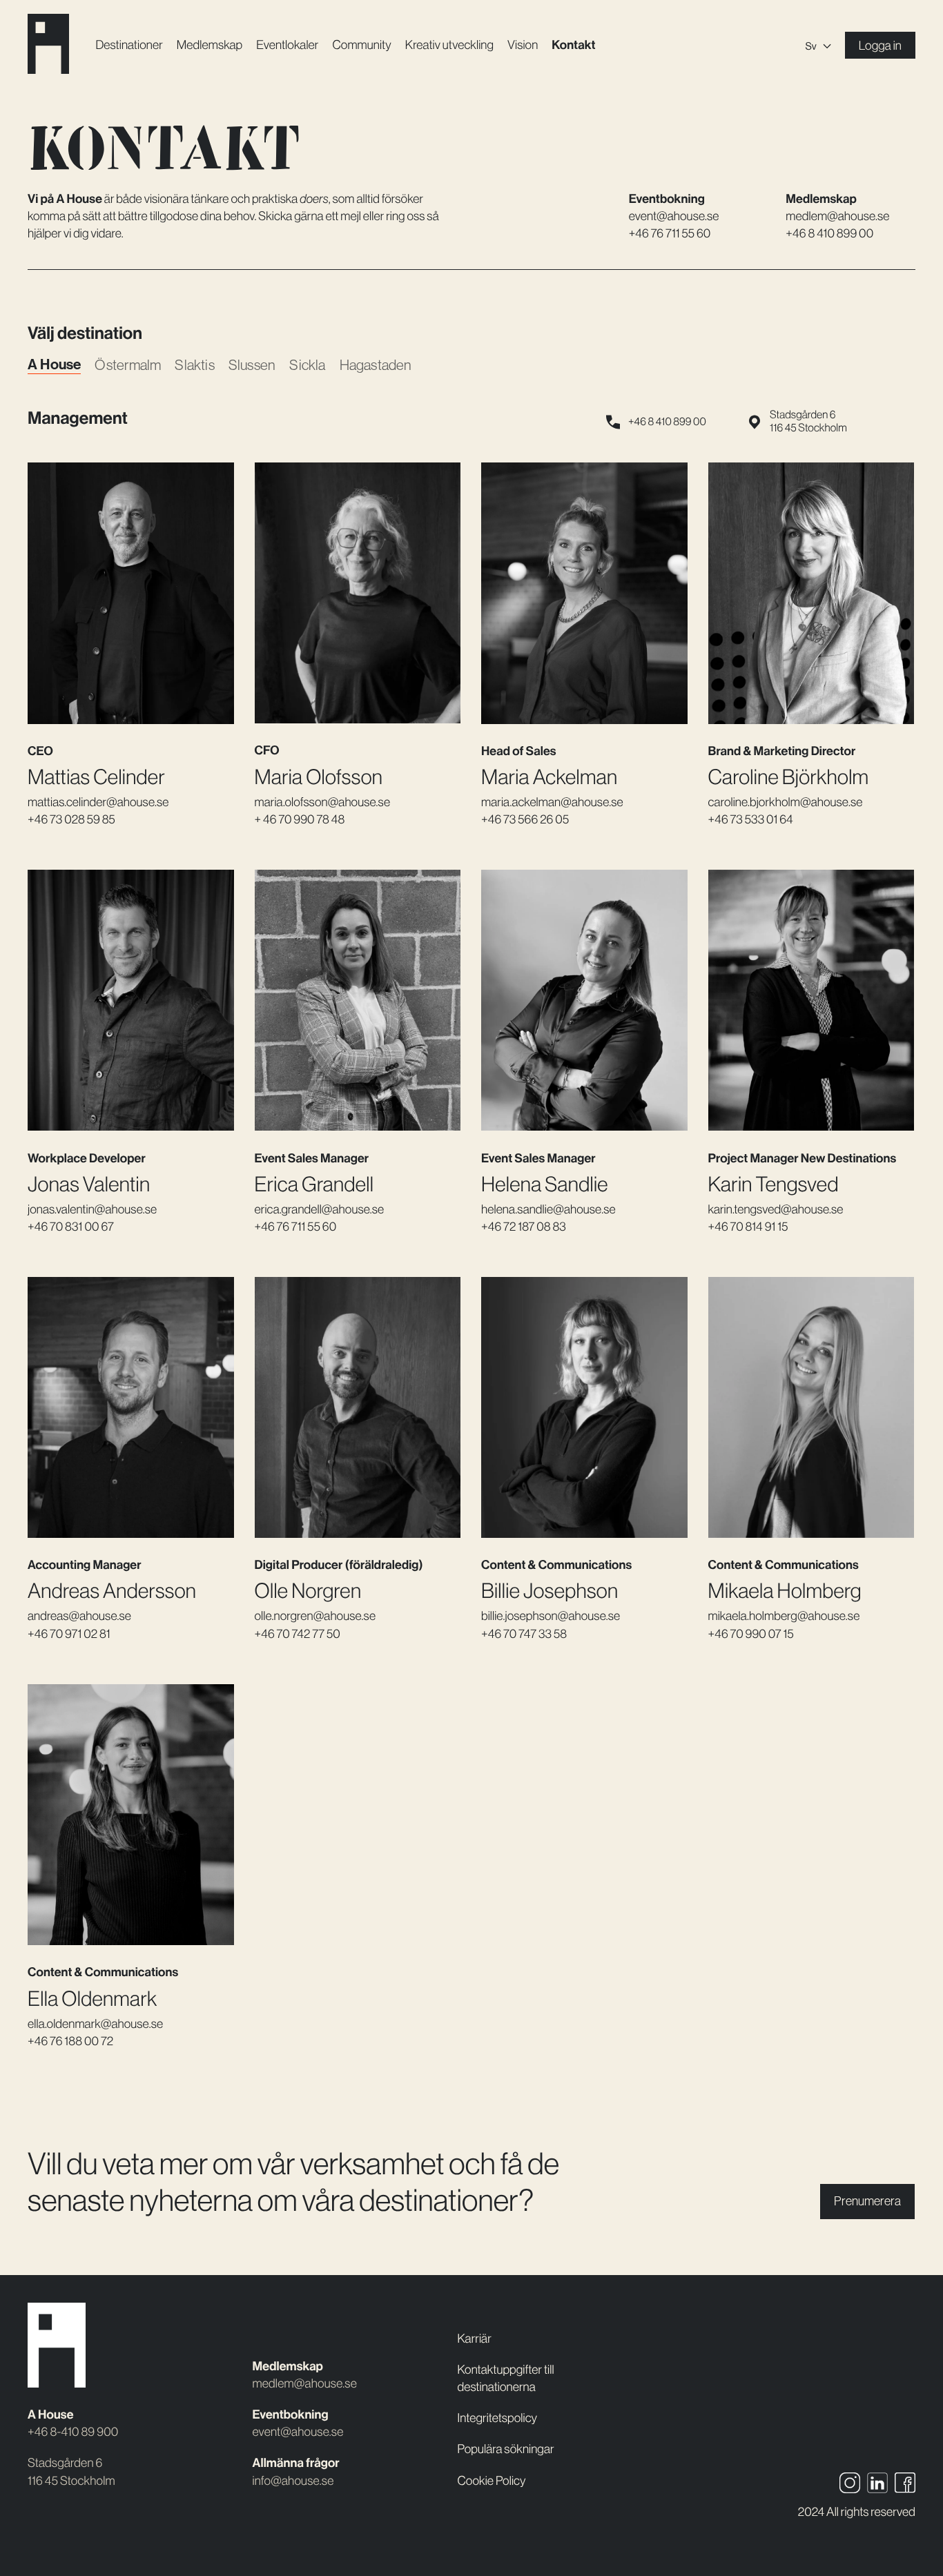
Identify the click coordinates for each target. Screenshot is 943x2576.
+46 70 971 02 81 (69, 1634)
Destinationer (129, 45)
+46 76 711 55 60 (670, 233)
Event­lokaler (287, 45)
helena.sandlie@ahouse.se (548, 1209)
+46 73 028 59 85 (71, 819)
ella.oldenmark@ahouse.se (95, 2024)
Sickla (307, 365)
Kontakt (573, 45)
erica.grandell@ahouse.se (320, 1209)
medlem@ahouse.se (837, 216)
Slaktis (194, 365)
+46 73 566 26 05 (525, 819)
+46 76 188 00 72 (70, 2041)
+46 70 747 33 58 (524, 1634)
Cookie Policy (492, 2481)
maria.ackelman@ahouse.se (552, 802)
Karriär (475, 2339)
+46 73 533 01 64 (751, 819)
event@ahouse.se (674, 216)
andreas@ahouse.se (79, 1616)
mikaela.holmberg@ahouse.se (784, 1616)
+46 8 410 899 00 (829, 233)
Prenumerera (867, 2201)
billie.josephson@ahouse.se (551, 1616)
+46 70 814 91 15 (748, 1227)
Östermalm (128, 365)
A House (54, 365)
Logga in (880, 46)
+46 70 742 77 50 (298, 1634)
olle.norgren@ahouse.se (315, 1616)
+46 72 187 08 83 (524, 1227)
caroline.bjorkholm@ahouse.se (786, 802)
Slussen (252, 365)
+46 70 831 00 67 (71, 1227)
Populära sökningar (506, 2449)
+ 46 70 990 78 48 (300, 819)
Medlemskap (210, 45)
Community (361, 45)
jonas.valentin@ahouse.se (92, 1209)
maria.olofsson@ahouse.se (323, 802)
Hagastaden (376, 365)
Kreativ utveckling (449, 45)
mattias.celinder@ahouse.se (98, 802)
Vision (523, 45)
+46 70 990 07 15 (751, 1634)
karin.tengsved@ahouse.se (776, 1209)
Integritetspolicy (498, 2418)
